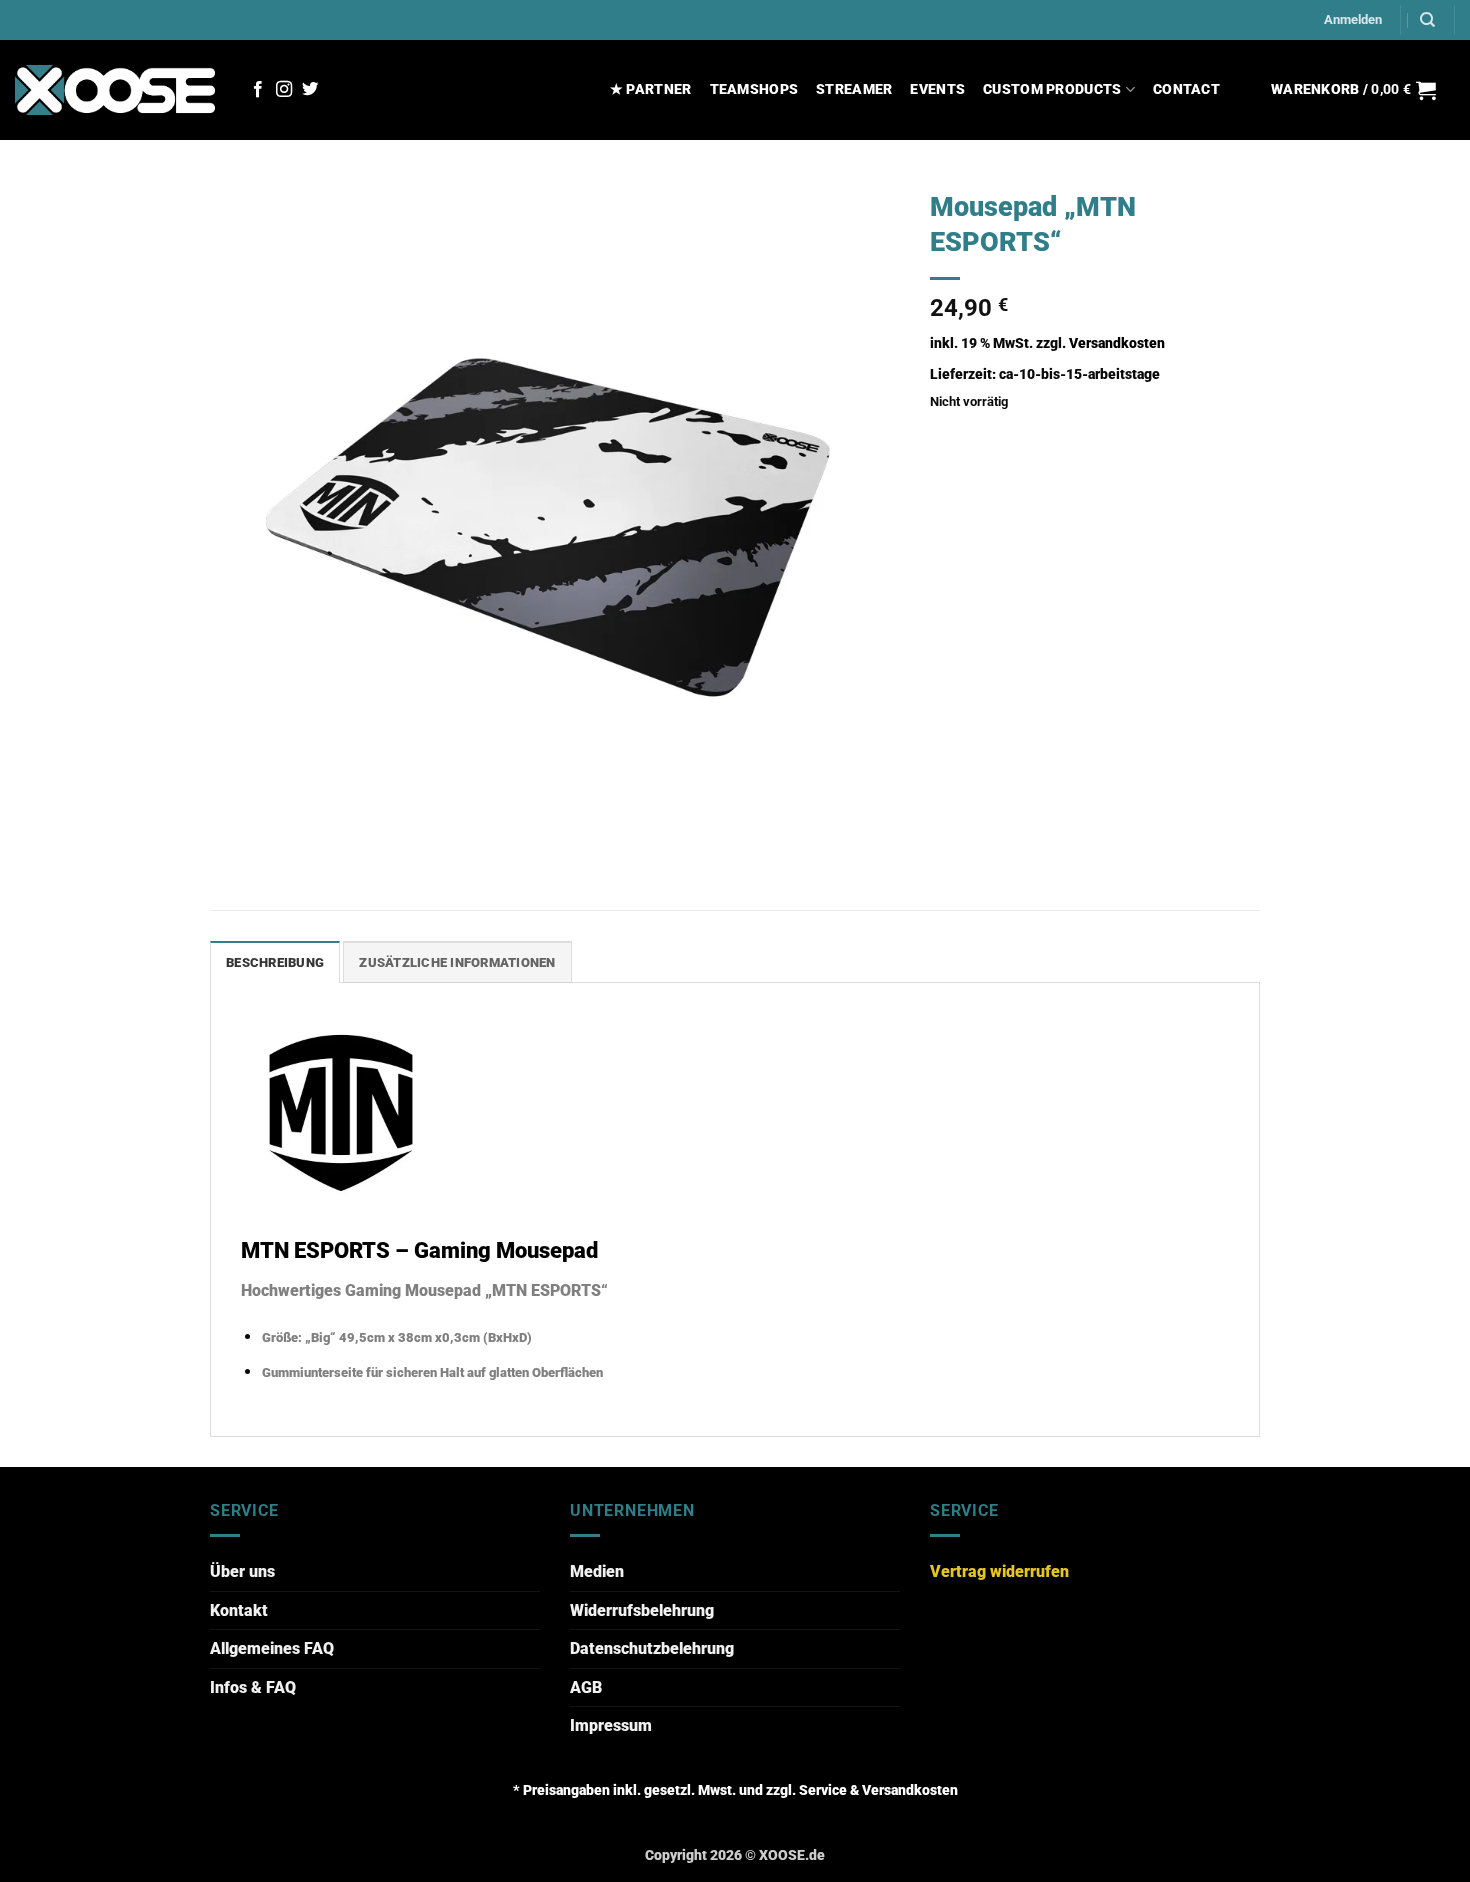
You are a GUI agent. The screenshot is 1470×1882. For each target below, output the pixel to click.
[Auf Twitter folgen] (310, 90)
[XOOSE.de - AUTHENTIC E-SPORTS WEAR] (115, 89)
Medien (597, 1571)
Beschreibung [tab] (275, 962)
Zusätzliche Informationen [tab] (457, 962)
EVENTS (937, 89)
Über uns (242, 1571)
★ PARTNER (651, 89)
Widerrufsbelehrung (642, 1610)
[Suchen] (1427, 20)
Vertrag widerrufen (999, 1571)
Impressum (611, 1725)
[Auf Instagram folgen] (284, 90)
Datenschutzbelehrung (652, 1648)
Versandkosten (1117, 343)
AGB (586, 1687)
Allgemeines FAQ (272, 1648)
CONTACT (1186, 89)
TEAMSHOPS (754, 89)
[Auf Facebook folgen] (258, 90)
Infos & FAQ (253, 1687)
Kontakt (239, 1610)
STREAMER (854, 89)
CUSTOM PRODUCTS (1052, 89)
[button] (1353, 20)
